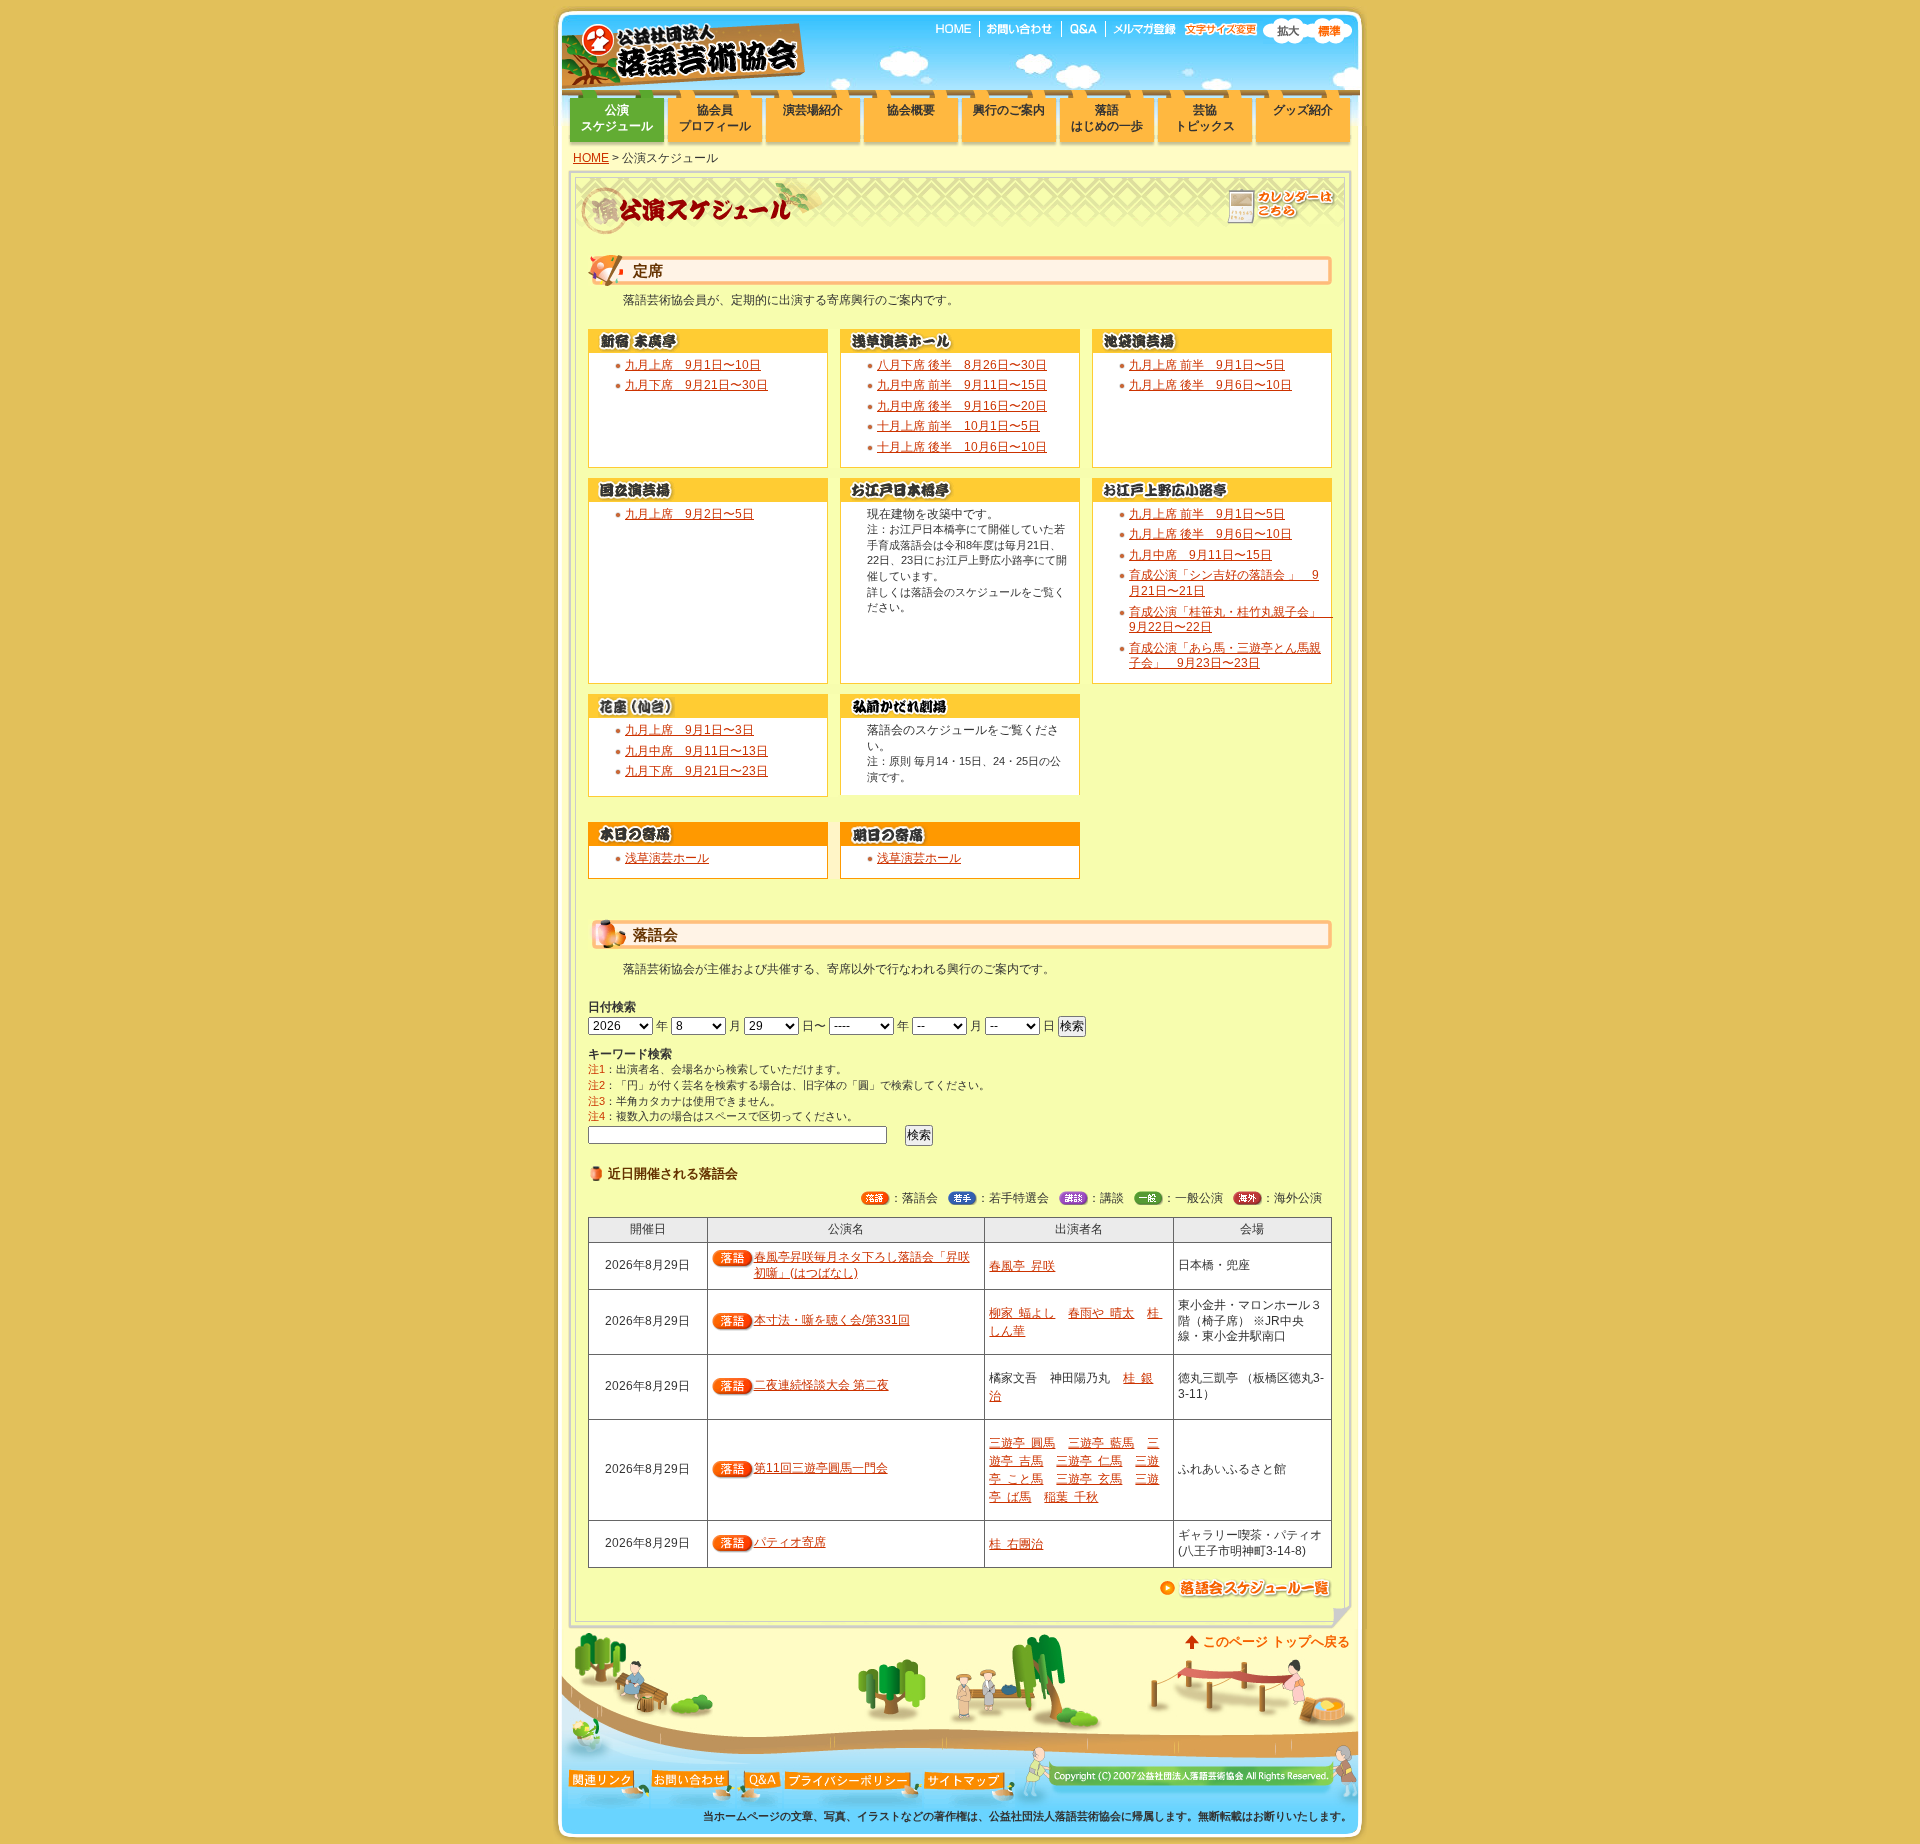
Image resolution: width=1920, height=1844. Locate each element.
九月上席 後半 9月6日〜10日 (1210, 385)
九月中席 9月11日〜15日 (1200, 555)
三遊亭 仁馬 (1089, 1461)
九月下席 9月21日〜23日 (696, 771)
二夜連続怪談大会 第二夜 (821, 1385)
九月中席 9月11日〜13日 (696, 751)
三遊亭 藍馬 (1101, 1443)
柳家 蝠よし (1022, 1313)
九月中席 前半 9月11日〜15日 (962, 385)
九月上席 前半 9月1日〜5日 (1207, 365)
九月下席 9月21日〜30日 (696, 385)
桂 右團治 (1016, 1544)
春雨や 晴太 (1101, 1313)
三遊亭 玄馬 (1089, 1479)
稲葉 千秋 (1071, 1497)
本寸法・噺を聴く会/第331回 (832, 1320)
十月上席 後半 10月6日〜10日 (962, 447)
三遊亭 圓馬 (1022, 1443)
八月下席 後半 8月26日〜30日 (962, 365)
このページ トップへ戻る (1276, 1641)
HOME (591, 158)
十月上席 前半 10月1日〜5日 (958, 426)
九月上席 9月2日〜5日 (689, 514)
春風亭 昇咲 (1022, 1266)
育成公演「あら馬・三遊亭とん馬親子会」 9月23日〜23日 (1225, 656)
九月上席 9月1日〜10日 (693, 365)
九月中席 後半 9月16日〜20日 (962, 406)
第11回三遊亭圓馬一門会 (821, 1468)
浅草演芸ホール (667, 858)
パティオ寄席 (790, 1542)
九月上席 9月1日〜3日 (689, 730)
